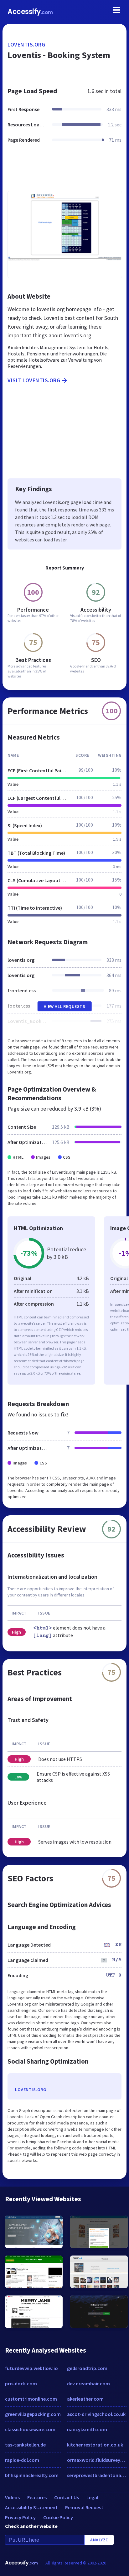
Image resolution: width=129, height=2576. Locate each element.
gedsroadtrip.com (87, 2368)
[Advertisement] (64, 171)
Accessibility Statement (31, 2507)
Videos (12, 2497)
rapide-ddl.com (22, 2460)
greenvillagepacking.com (33, 2414)
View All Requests (65, 1006)
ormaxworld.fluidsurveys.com (97, 2460)
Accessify (30, 12)
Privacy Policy (20, 2517)
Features (37, 2497)
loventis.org (26, 44)
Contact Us (67, 2497)
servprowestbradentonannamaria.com (97, 2475)
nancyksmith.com (87, 2429)
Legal (92, 2497)
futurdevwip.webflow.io (31, 2368)
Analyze (99, 2540)
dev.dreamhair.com (88, 2383)
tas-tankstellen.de (25, 2445)
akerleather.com (85, 2399)
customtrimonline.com (31, 2399)
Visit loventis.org (34, 380)
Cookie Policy (58, 2517)
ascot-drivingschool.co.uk (96, 2414)
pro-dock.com (21, 2383)
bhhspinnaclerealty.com (32, 2475)
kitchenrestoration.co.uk (95, 2445)
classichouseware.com (30, 2429)
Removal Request (84, 2507)
